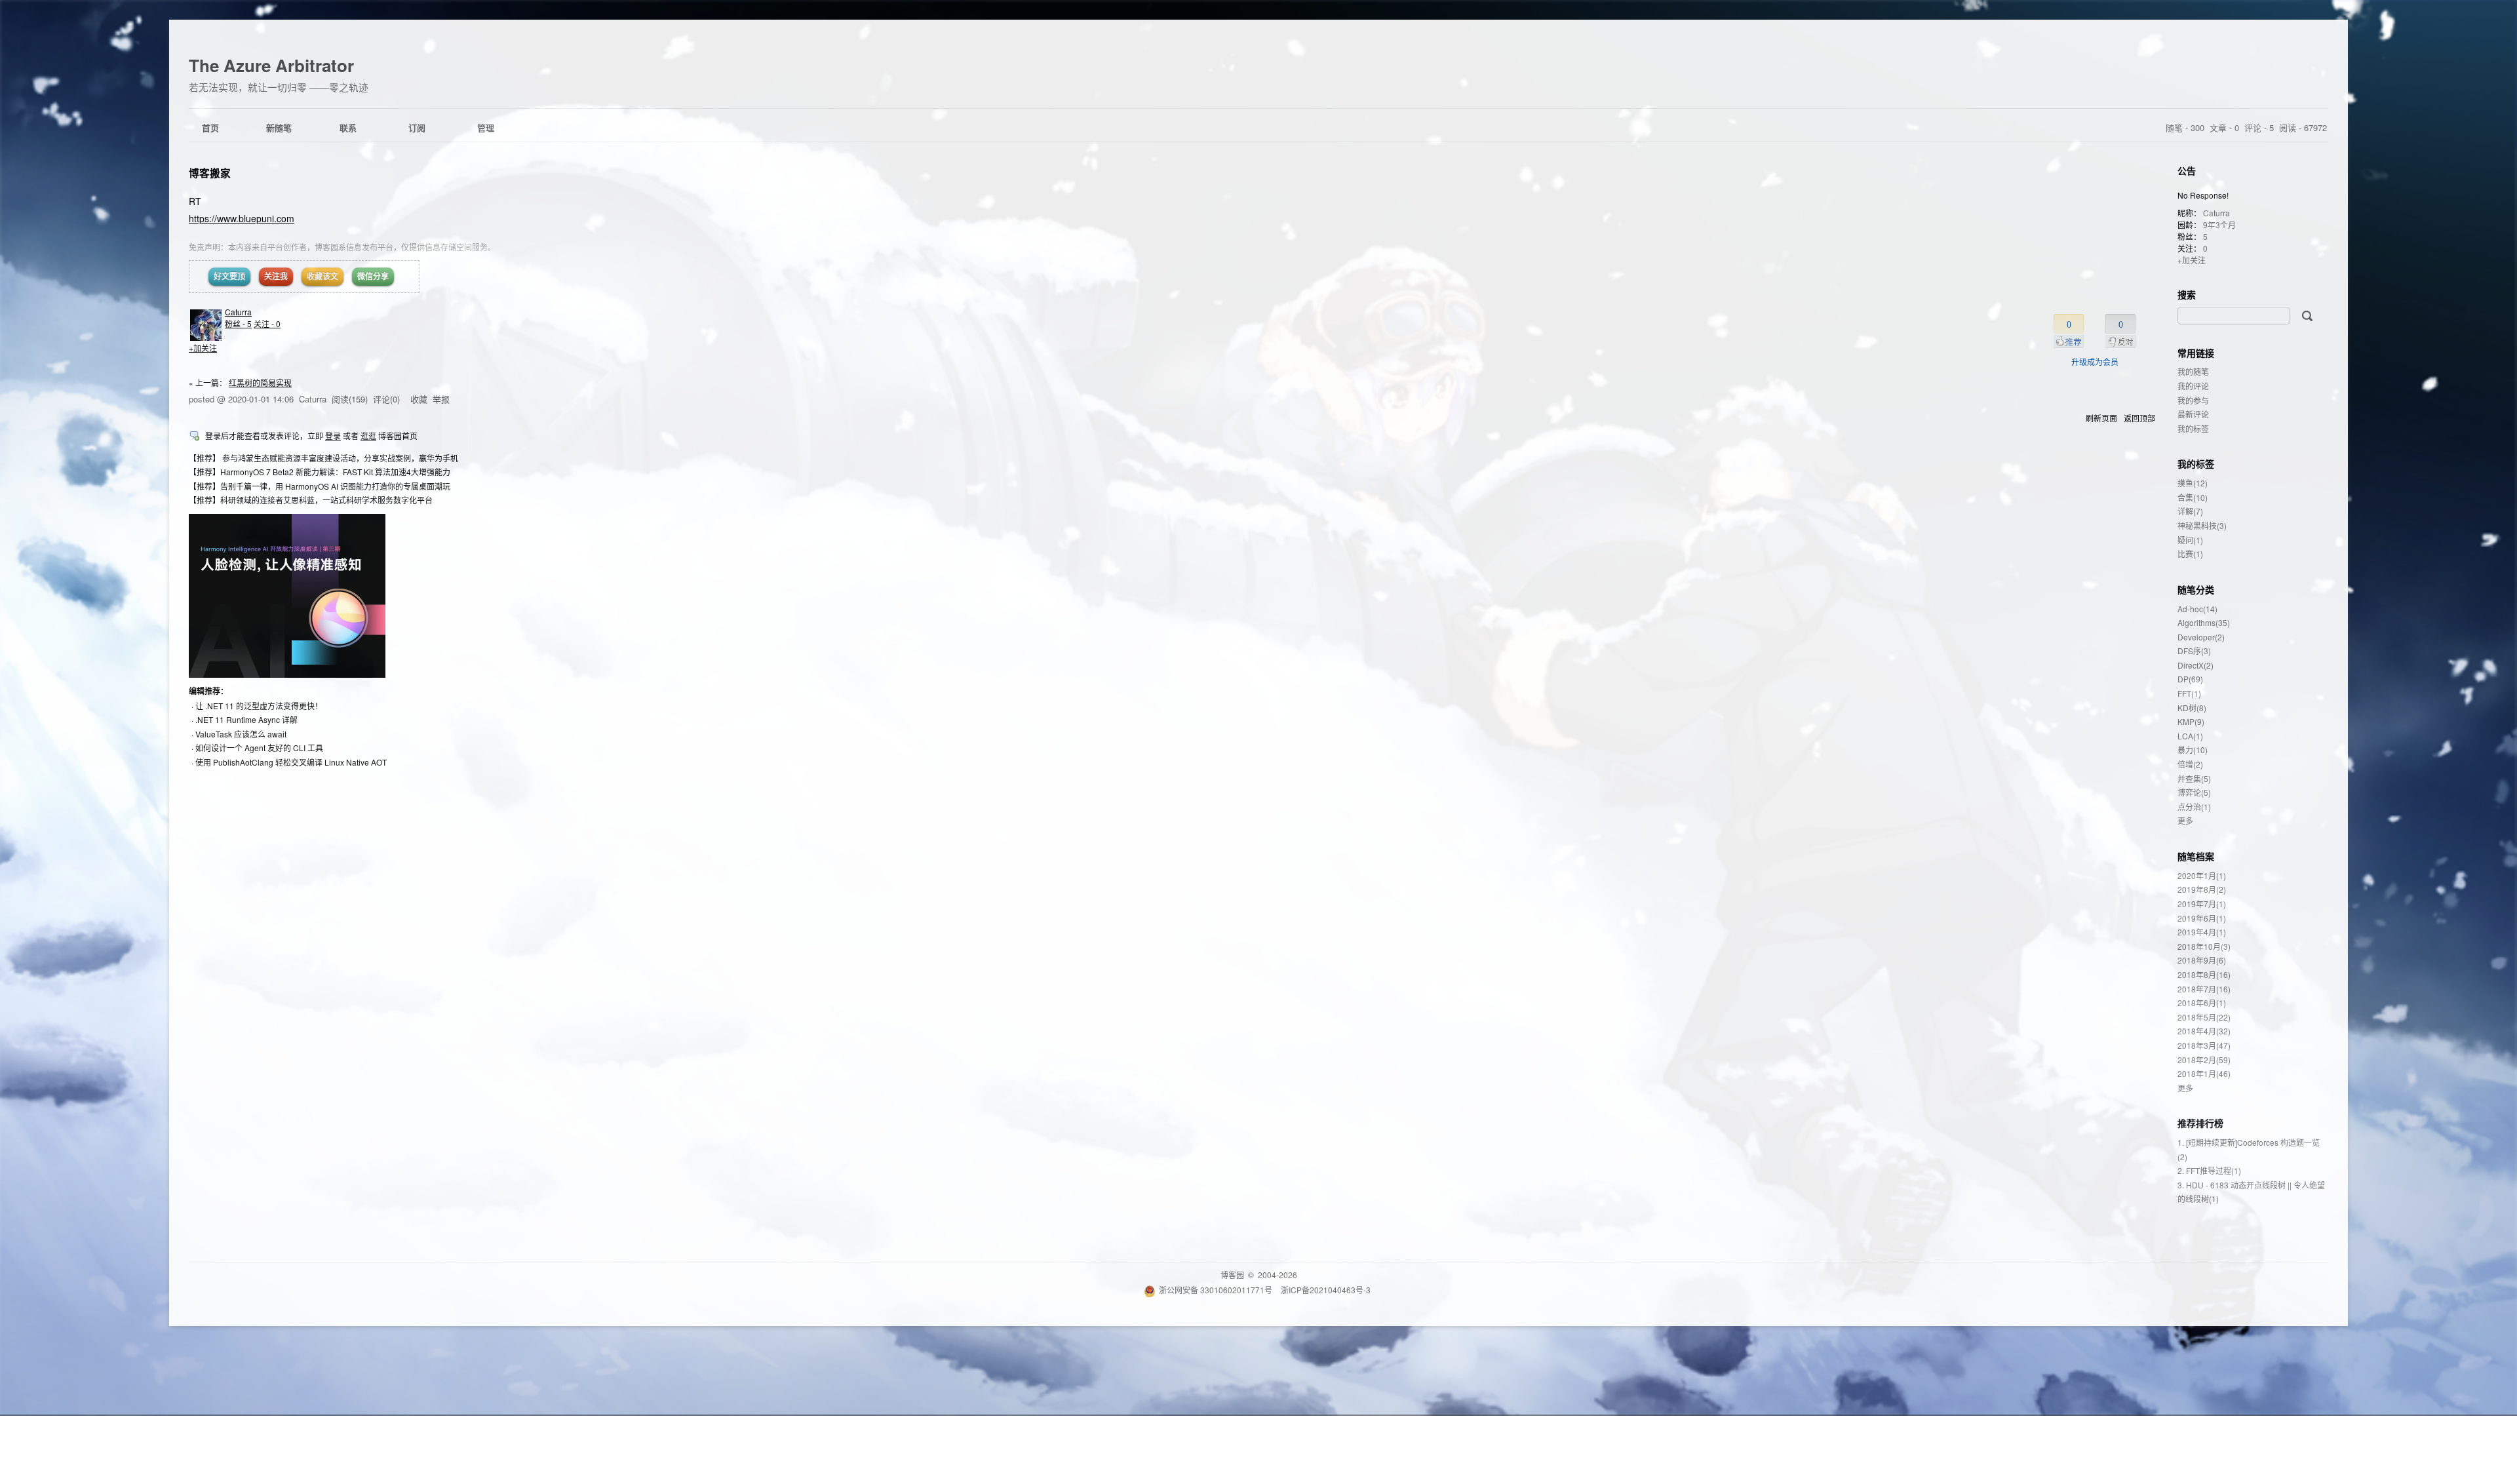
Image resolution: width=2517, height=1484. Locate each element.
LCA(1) (2190, 736)
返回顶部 (2139, 418)
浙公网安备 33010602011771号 (1216, 1290)
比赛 (2190, 554)
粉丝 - (238, 323)
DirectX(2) (2195, 665)
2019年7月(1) (2202, 904)
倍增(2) (2190, 764)
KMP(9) (2191, 721)
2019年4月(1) (2202, 932)
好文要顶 (229, 276)
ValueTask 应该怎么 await (241, 734)
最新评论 (2193, 414)
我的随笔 (2193, 371)
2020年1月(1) (2202, 875)
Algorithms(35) (2204, 622)
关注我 (276, 276)
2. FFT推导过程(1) (2209, 1170)
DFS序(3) (2194, 651)
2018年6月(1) (2202, 1003)
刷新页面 (2101, 418)
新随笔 (279, 127)
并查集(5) (2194, 778)
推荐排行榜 (2200, 1123)
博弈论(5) (2194, 792)
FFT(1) (2189, 693)
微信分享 (373, 276)
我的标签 (2193, 428)
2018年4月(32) (2204, 1031)
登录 (333, 436)
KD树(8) (2192, 708)
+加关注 (203, 348)
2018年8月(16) (2204, 974)
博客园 (1232, 1275)
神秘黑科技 (2202, 525)
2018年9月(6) (2202, 960)
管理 (486, 127)
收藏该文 (322, 276)
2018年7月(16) (2204, 989)
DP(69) (2190, 679)
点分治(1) (2194, 807)
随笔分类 (2196, 589)
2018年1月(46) (2204, 1073)
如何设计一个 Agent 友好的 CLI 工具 (259, 748)
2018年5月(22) (2204, 1017)
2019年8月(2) (2202, 889)
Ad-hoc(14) (2197, 609)
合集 (2193, 497)
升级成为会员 (2095, 361)
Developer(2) (2201, 637)
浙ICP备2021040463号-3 (1326, 1290)
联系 (348, 127)
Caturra (238, 312)
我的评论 (2193, 386)
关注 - (267, 323)
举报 (441, 399)
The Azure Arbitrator (271, 65)
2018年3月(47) (2204, 1045)
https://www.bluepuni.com (242, 218)
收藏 (419, 399)
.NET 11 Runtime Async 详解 (246, 719)
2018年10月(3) (2204, 946)
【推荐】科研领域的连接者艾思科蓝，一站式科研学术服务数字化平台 (311, 500)
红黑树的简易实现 (260, 382)
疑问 (2190, 540)
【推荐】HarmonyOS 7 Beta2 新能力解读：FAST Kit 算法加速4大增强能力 (320, 472)
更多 (2185, 820)
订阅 (417, 127)
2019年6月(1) (2202, 918)
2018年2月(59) (2204, 1060)
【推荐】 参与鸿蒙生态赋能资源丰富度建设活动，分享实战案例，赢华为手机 (323, 458)
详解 (2190, 511)
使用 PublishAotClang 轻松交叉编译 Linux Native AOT (291, 762)
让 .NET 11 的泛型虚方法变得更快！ (259, 706)
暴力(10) (2193, 750)
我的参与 (2193, 400)
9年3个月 (2219, 225)
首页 (210, 127)
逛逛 (368, 436)
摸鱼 (2193, 483)
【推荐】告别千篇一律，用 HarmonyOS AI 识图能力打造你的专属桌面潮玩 (320, 486)
